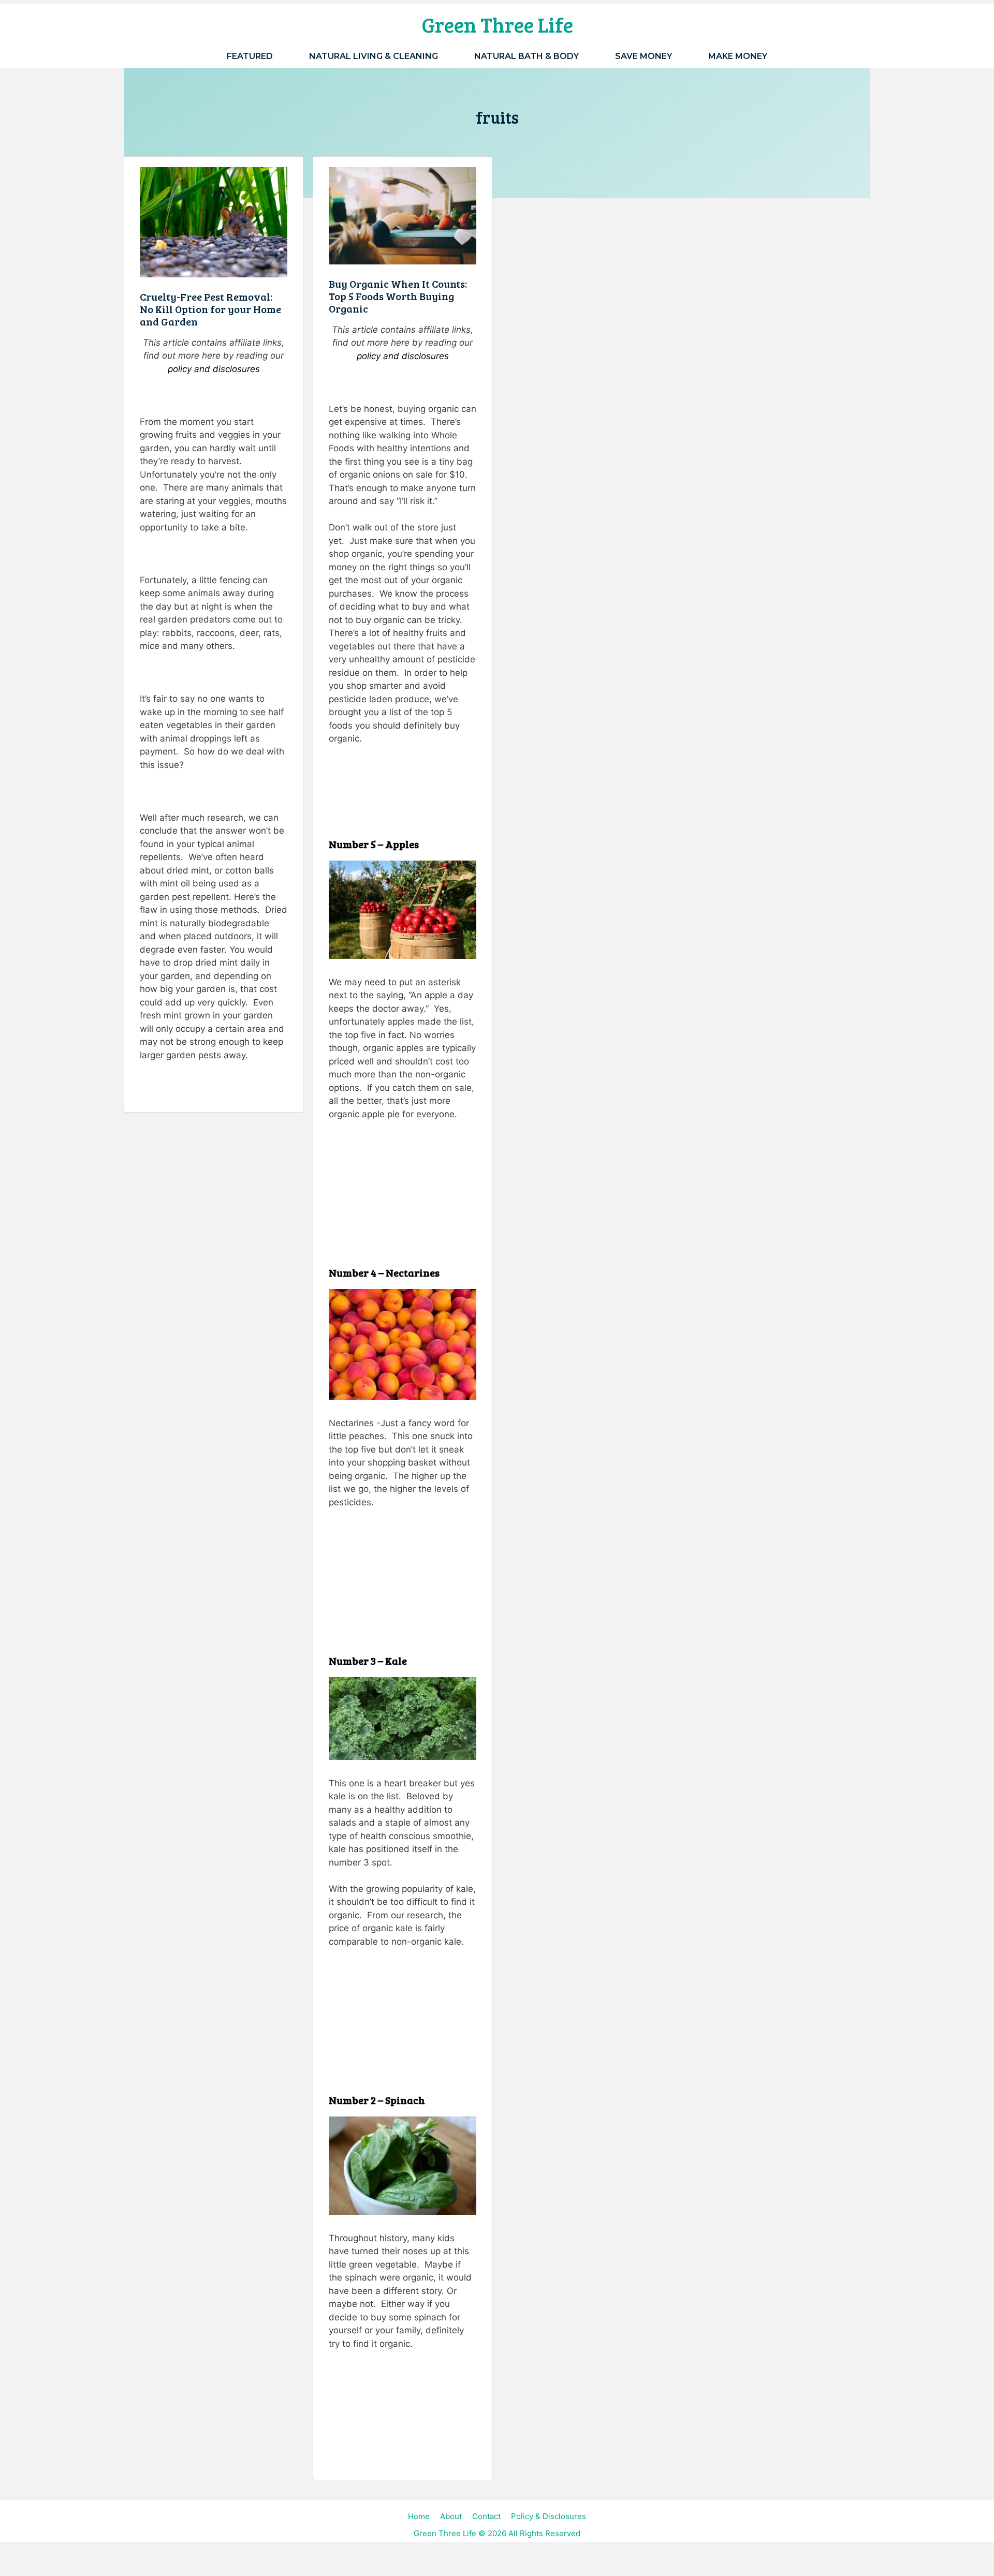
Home (419, 2516)
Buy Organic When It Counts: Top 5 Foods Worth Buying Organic (398, 296)
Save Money (644, 56)
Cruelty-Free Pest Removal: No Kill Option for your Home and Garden (210, 309)
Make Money (738, 56)
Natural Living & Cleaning (374, 56)
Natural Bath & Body (527, 56)
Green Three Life (497, 24)
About (451, 2516)
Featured (250, 56)
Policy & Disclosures (549, 2516)
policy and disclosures (214, 369)
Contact (486, 2516)
